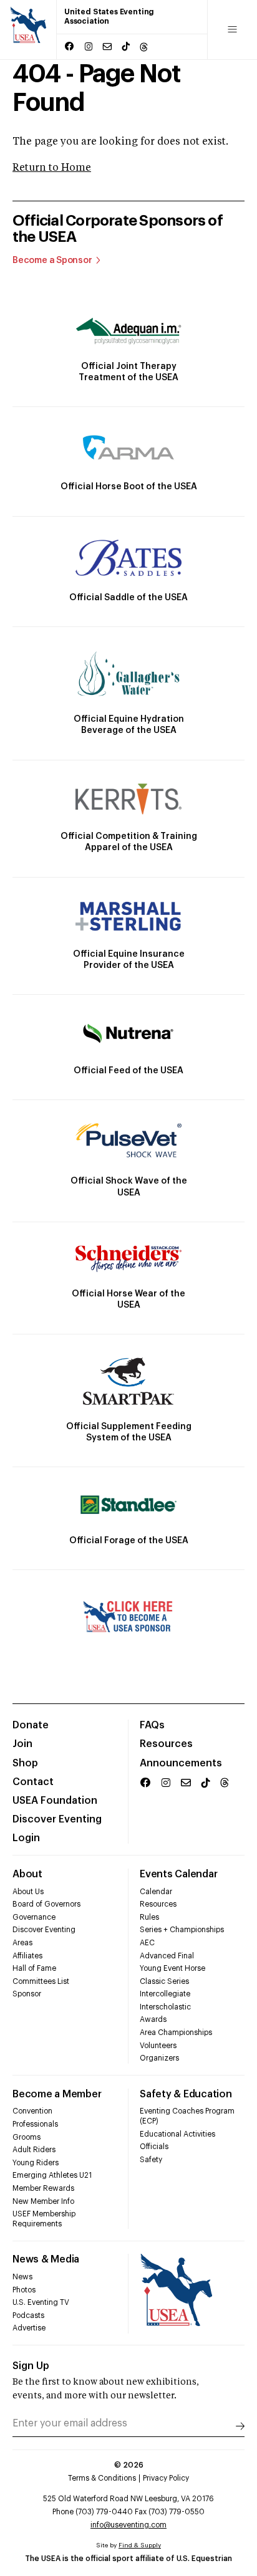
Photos (24, 2290)
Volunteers (158, 2046)
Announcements (181, 1763)
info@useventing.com (128, 2525)
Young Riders (36, 2163)
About (27, 1874)
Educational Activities (177, 2134)
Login (26, 1838)
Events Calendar (178, 1874)
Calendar (156, 1892)
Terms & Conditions (102, 2478)
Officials (154, 2147)
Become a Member (57, 2094)
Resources (166, 1744)
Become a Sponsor (52, 261)
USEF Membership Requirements (44, 2219)
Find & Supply (140, 2545)
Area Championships (176, 2033)
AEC (147, 1943)
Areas (22, 1943)
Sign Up (31, 2366)
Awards (153, 2019)
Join (22, 1744)
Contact (33, 1782)
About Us (28, 1892)
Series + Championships (182, 1930)
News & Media (46, 2259)
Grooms (27, 2137)
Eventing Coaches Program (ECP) (187, 2116)
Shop (25, 1763)
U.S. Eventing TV (41, 2302)
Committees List (41, 1981)
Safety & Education (186, 2094)
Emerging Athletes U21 (52, 2175)
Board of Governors (46, 1904)
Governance (34, 1917)
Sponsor (27, 1994)
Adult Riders (34, 2150)
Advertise (29, 2328)
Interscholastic (165, 2007)
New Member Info (43, 2201)
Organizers (159, 2058)
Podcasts (28, 2315)
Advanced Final (167, 1956)
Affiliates (27, 1956)
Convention (32, 2111)
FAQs (152, 1725)
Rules (149, 1917)
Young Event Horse (172, 1968)
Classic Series (164, 1981)
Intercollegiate (165, 1994)
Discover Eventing (57, 1819)
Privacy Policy (166, 2478)
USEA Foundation (55, 1801)
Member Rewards (43, 2188)
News (22, 2277)
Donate (31, 1725)
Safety (151, 2160)
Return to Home (52, 168)
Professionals (35, 2124)
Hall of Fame (34, 1968)
